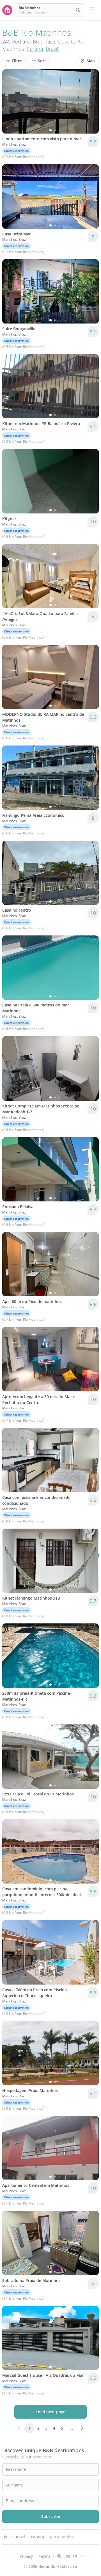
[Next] (91, 102)
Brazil (52, 49)
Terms (45, 2556)
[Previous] (10, 102)
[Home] (5, 2537)
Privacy (26, 2556)
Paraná (35, 49)
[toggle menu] (93, 10)
